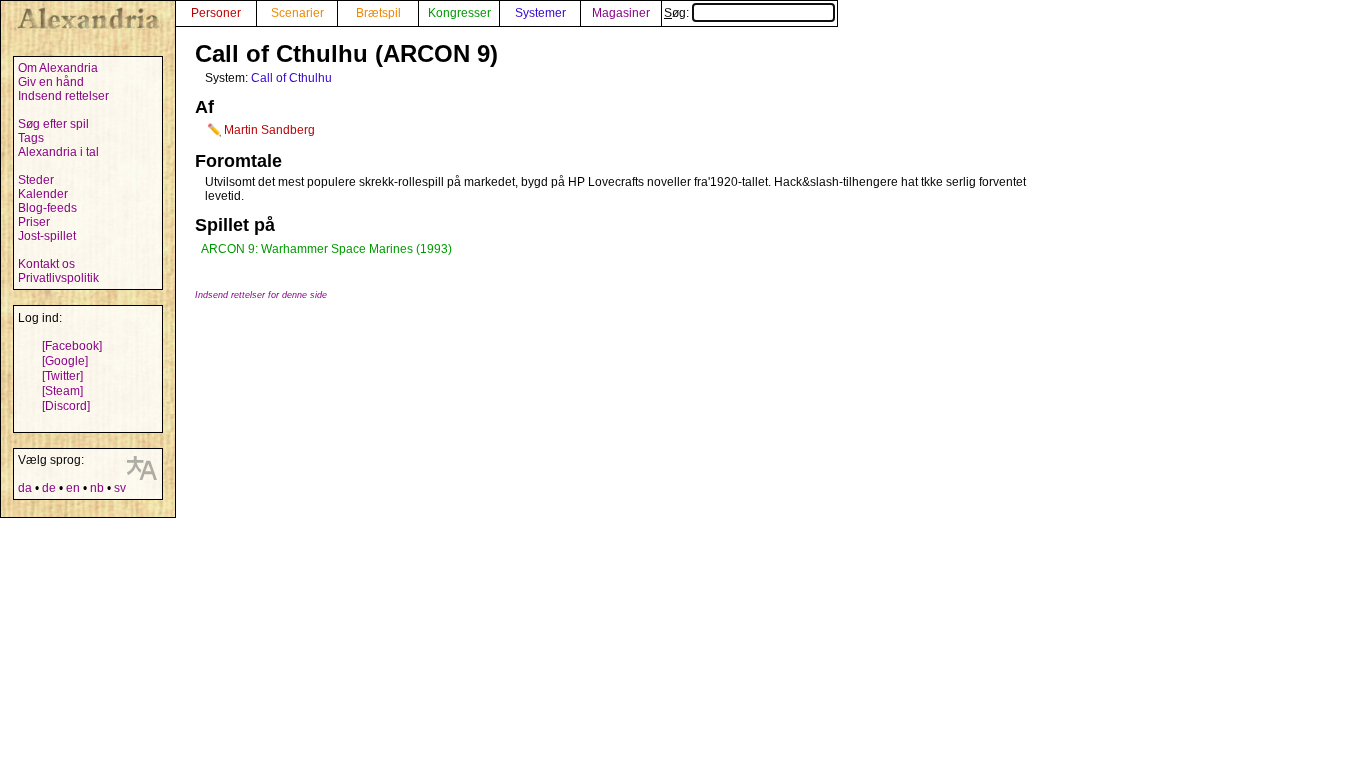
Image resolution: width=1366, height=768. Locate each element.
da (25, 488)
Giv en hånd (51, 82)
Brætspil (378, 13)
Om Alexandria (58, 68)
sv (120, 488)
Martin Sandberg (269, 130)
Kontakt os (46, 264)
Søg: (678, 13)
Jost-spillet (47, 236)
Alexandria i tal (58, 152)
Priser (34, 222)
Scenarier (297, 13)
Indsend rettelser (63, 96)
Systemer (540, 13)
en (73, 488)
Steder (36, 180)
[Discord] (66, 406)
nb (97, 488)
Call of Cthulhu (291, 78)
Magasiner (621, 13)
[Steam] (62, 391)
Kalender (43, 194)
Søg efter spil (53, 124)
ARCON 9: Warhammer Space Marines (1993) (326, 249)
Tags (31, 138)
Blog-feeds (47, 208)
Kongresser (459, 13)
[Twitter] (62, 376)
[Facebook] (72, 346)
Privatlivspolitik (58, 278)
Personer (216, 13)
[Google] (65, 361)
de (49, 488)
